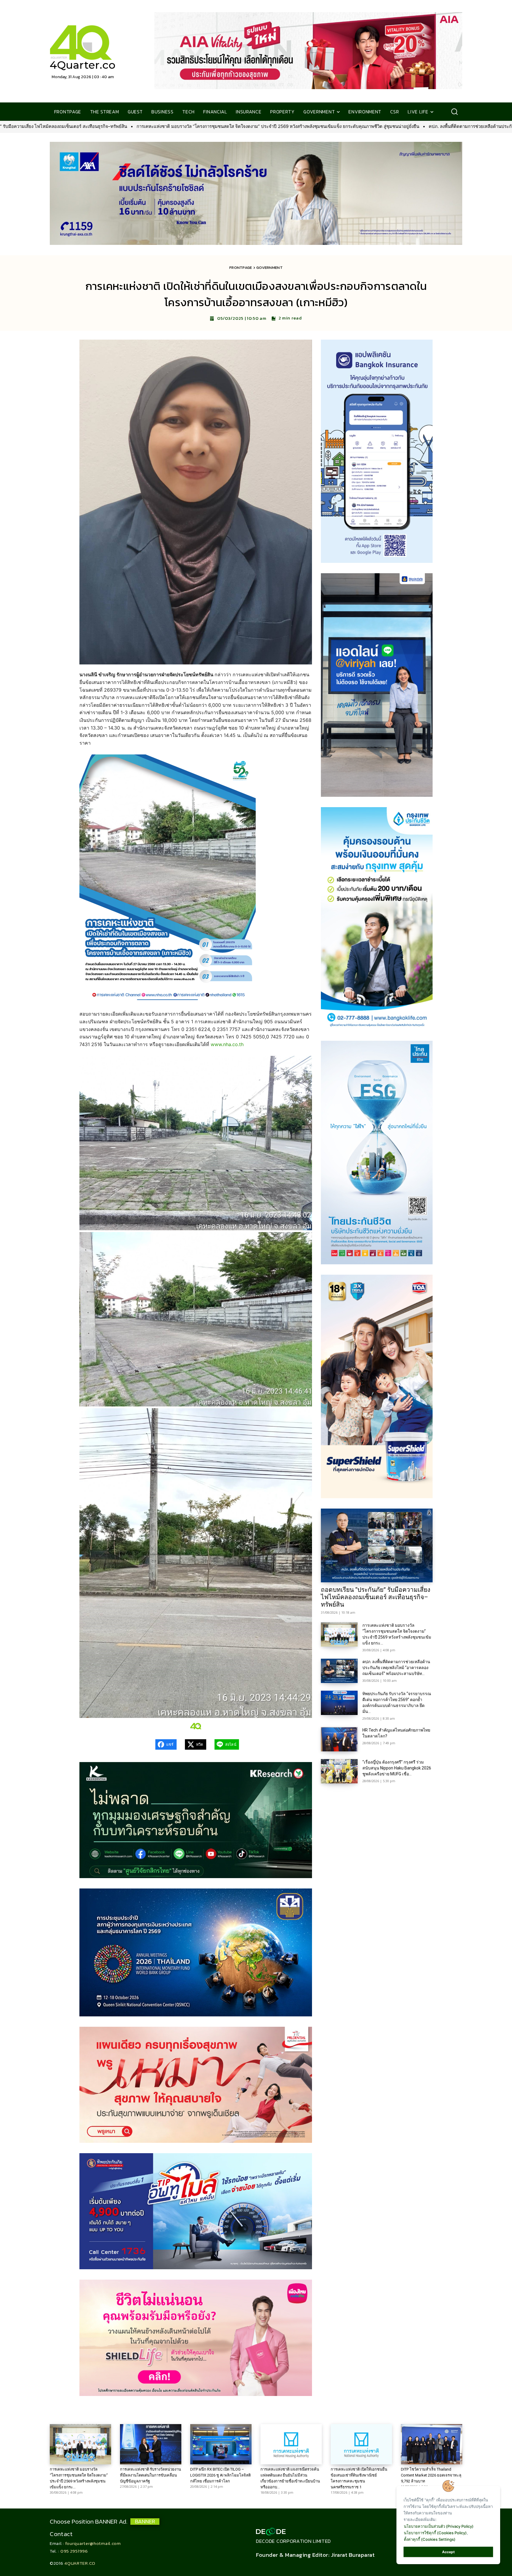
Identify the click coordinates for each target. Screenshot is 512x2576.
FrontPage (241, 268)
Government (269, 268)
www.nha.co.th (227, 1044)
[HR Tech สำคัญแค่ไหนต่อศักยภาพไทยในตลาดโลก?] (339, 1739)
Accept (448, 2552)
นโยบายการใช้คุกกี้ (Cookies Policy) (435, 2533)
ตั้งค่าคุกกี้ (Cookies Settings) (430, 2539)
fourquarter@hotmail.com (93, 2543)
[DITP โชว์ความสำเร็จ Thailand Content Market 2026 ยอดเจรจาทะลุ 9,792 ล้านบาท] (432, 2444)
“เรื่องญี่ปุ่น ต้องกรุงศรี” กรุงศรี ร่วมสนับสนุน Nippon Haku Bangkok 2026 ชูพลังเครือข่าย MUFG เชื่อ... (397, 1768)
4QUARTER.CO (80, 2563)
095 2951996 (74, 2551)
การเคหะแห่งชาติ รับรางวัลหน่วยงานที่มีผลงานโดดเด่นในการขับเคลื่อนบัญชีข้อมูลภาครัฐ (151, 2475)
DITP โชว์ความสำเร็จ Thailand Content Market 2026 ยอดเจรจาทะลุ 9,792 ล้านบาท (431, 2475)
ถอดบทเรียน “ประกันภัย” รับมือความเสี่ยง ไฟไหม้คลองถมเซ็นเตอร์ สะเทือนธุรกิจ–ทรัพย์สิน (376, 1597)
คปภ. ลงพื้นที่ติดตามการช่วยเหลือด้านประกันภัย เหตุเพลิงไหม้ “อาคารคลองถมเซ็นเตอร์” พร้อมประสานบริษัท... (396, 1668)
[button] (454, 112)
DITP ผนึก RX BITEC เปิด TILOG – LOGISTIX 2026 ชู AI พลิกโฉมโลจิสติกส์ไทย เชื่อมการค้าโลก (220, 2475)
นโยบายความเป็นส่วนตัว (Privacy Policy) (439, 2526)
